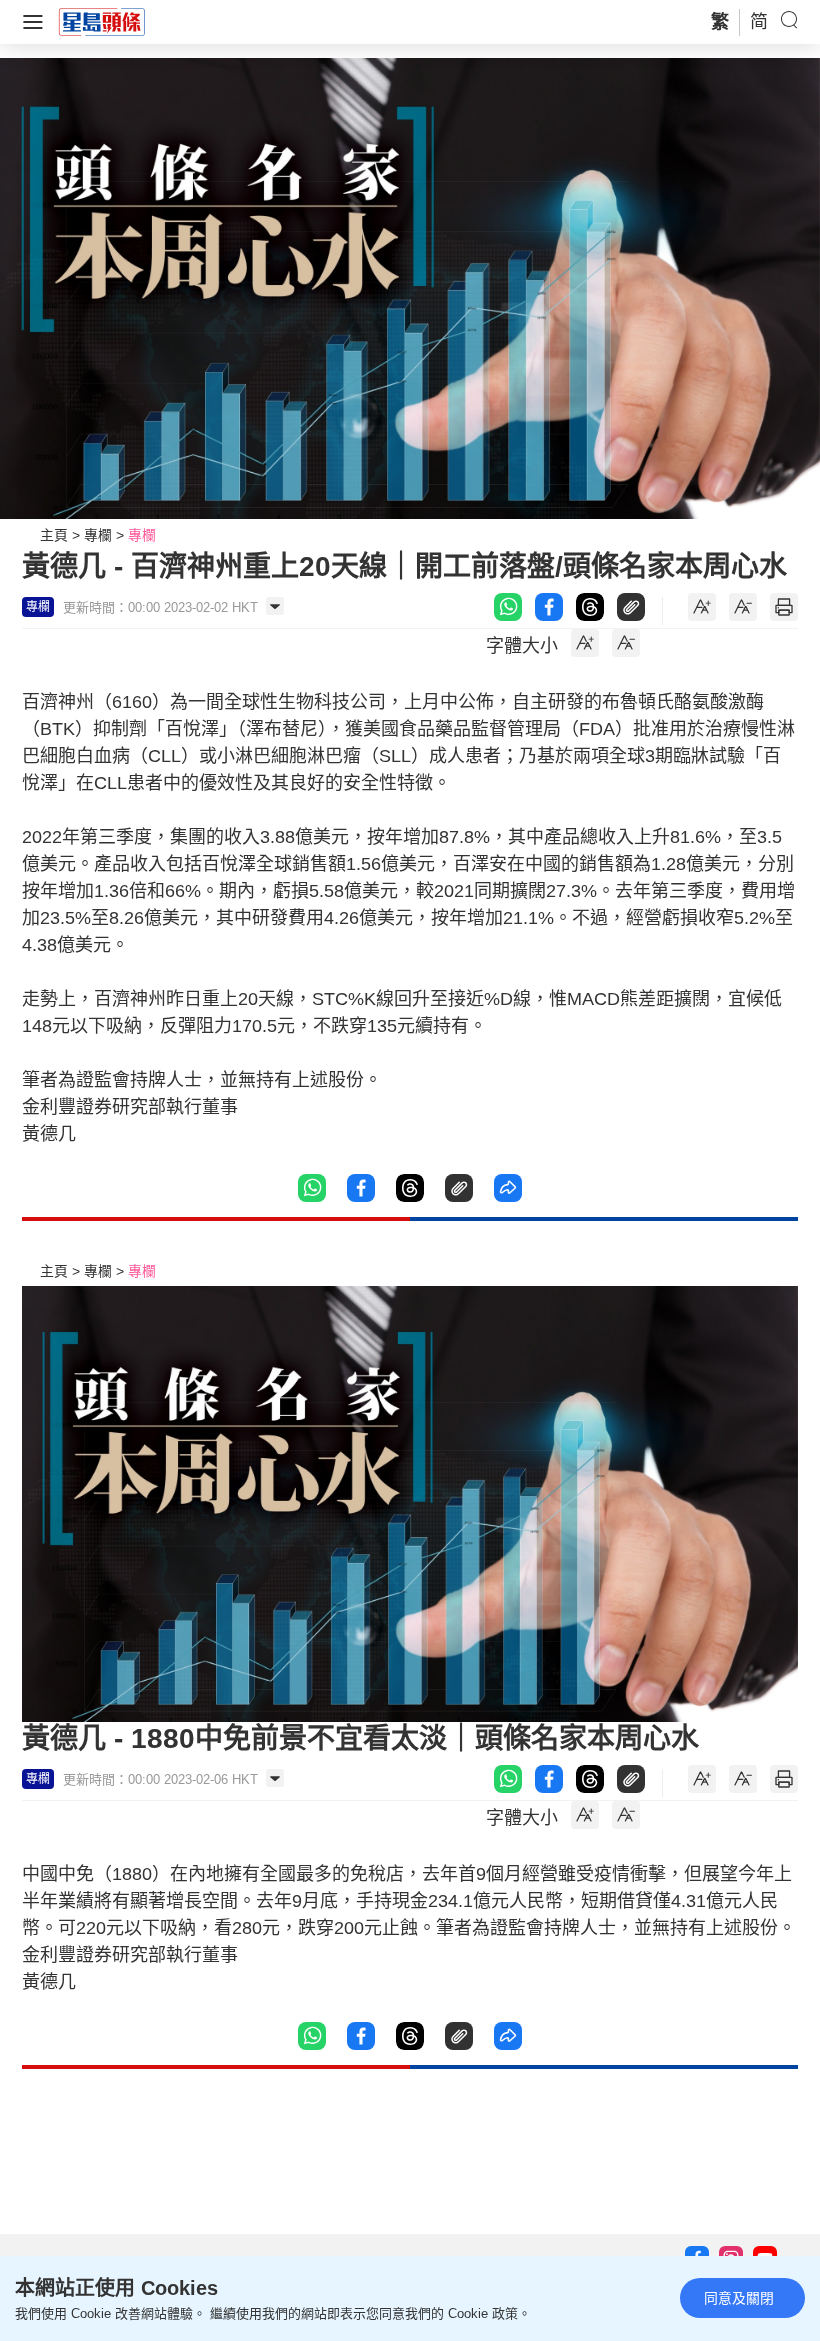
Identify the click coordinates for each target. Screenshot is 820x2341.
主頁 (54, 535)
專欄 (98, 535)
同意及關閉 (739, 2298)
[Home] (102, 21)
